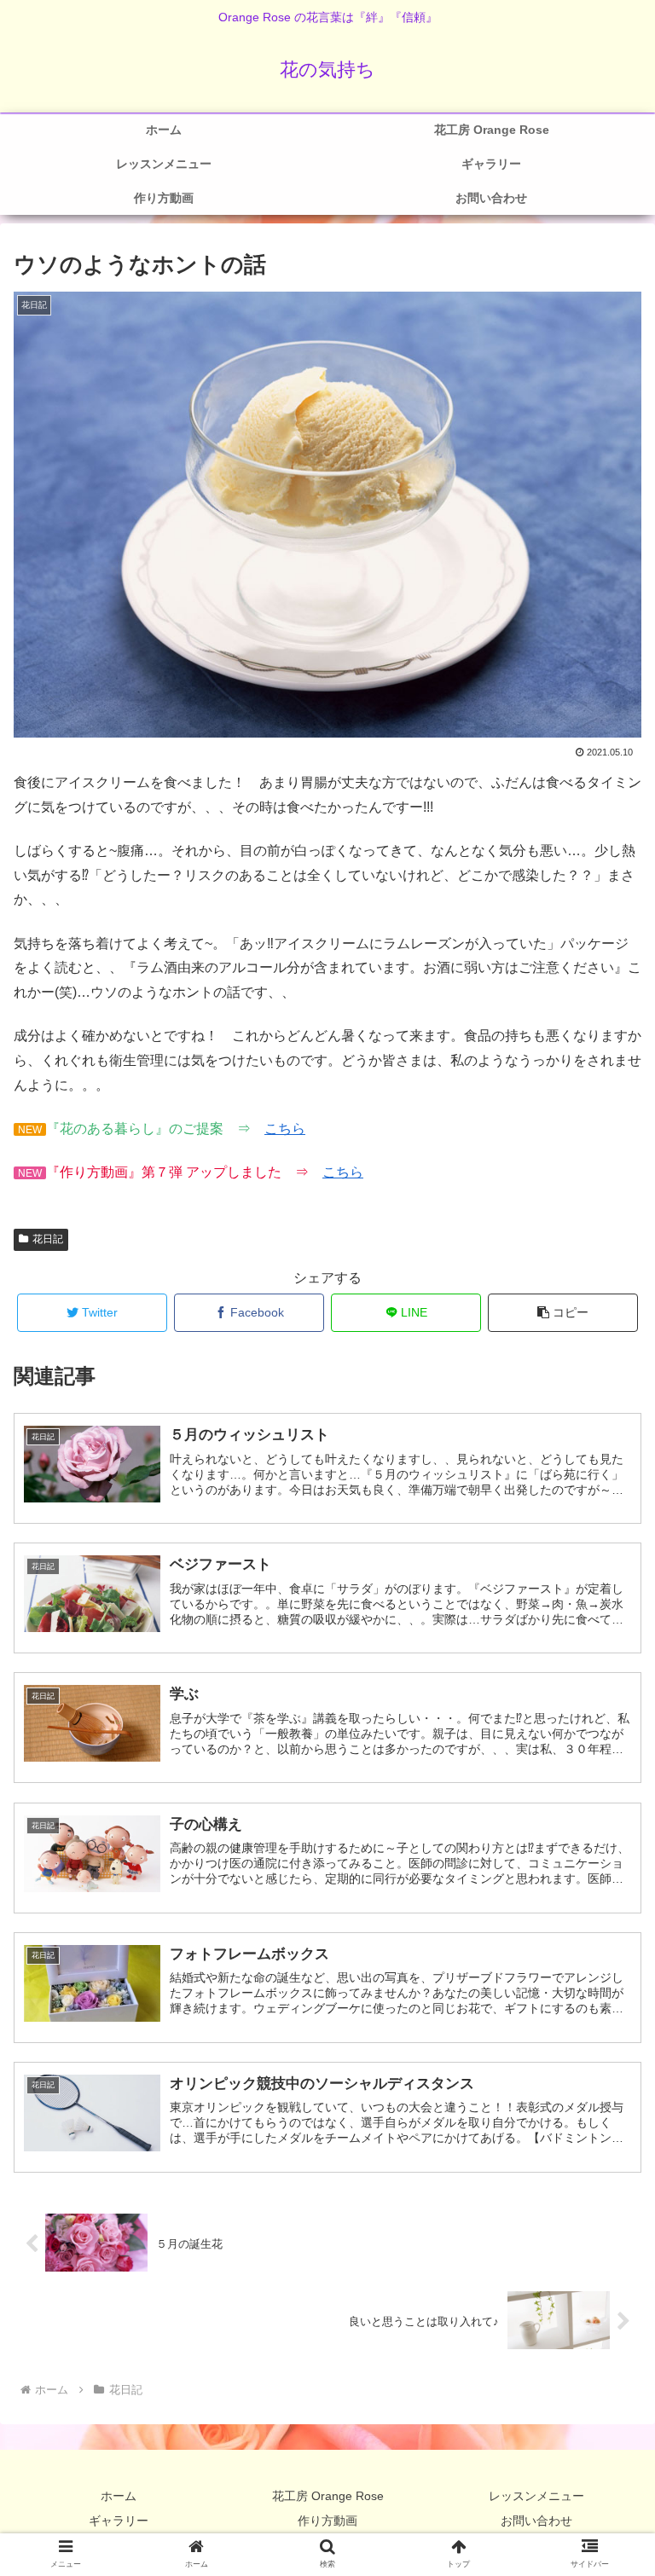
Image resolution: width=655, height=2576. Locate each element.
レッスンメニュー (536, 2496)
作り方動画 (327, 2521)
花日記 (48, 1239)
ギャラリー (119, 2521)
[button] (563, 1313)
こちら (285, 1129)
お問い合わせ (536, 2521)
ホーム (119, 2496)
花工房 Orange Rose (328, 2496)
